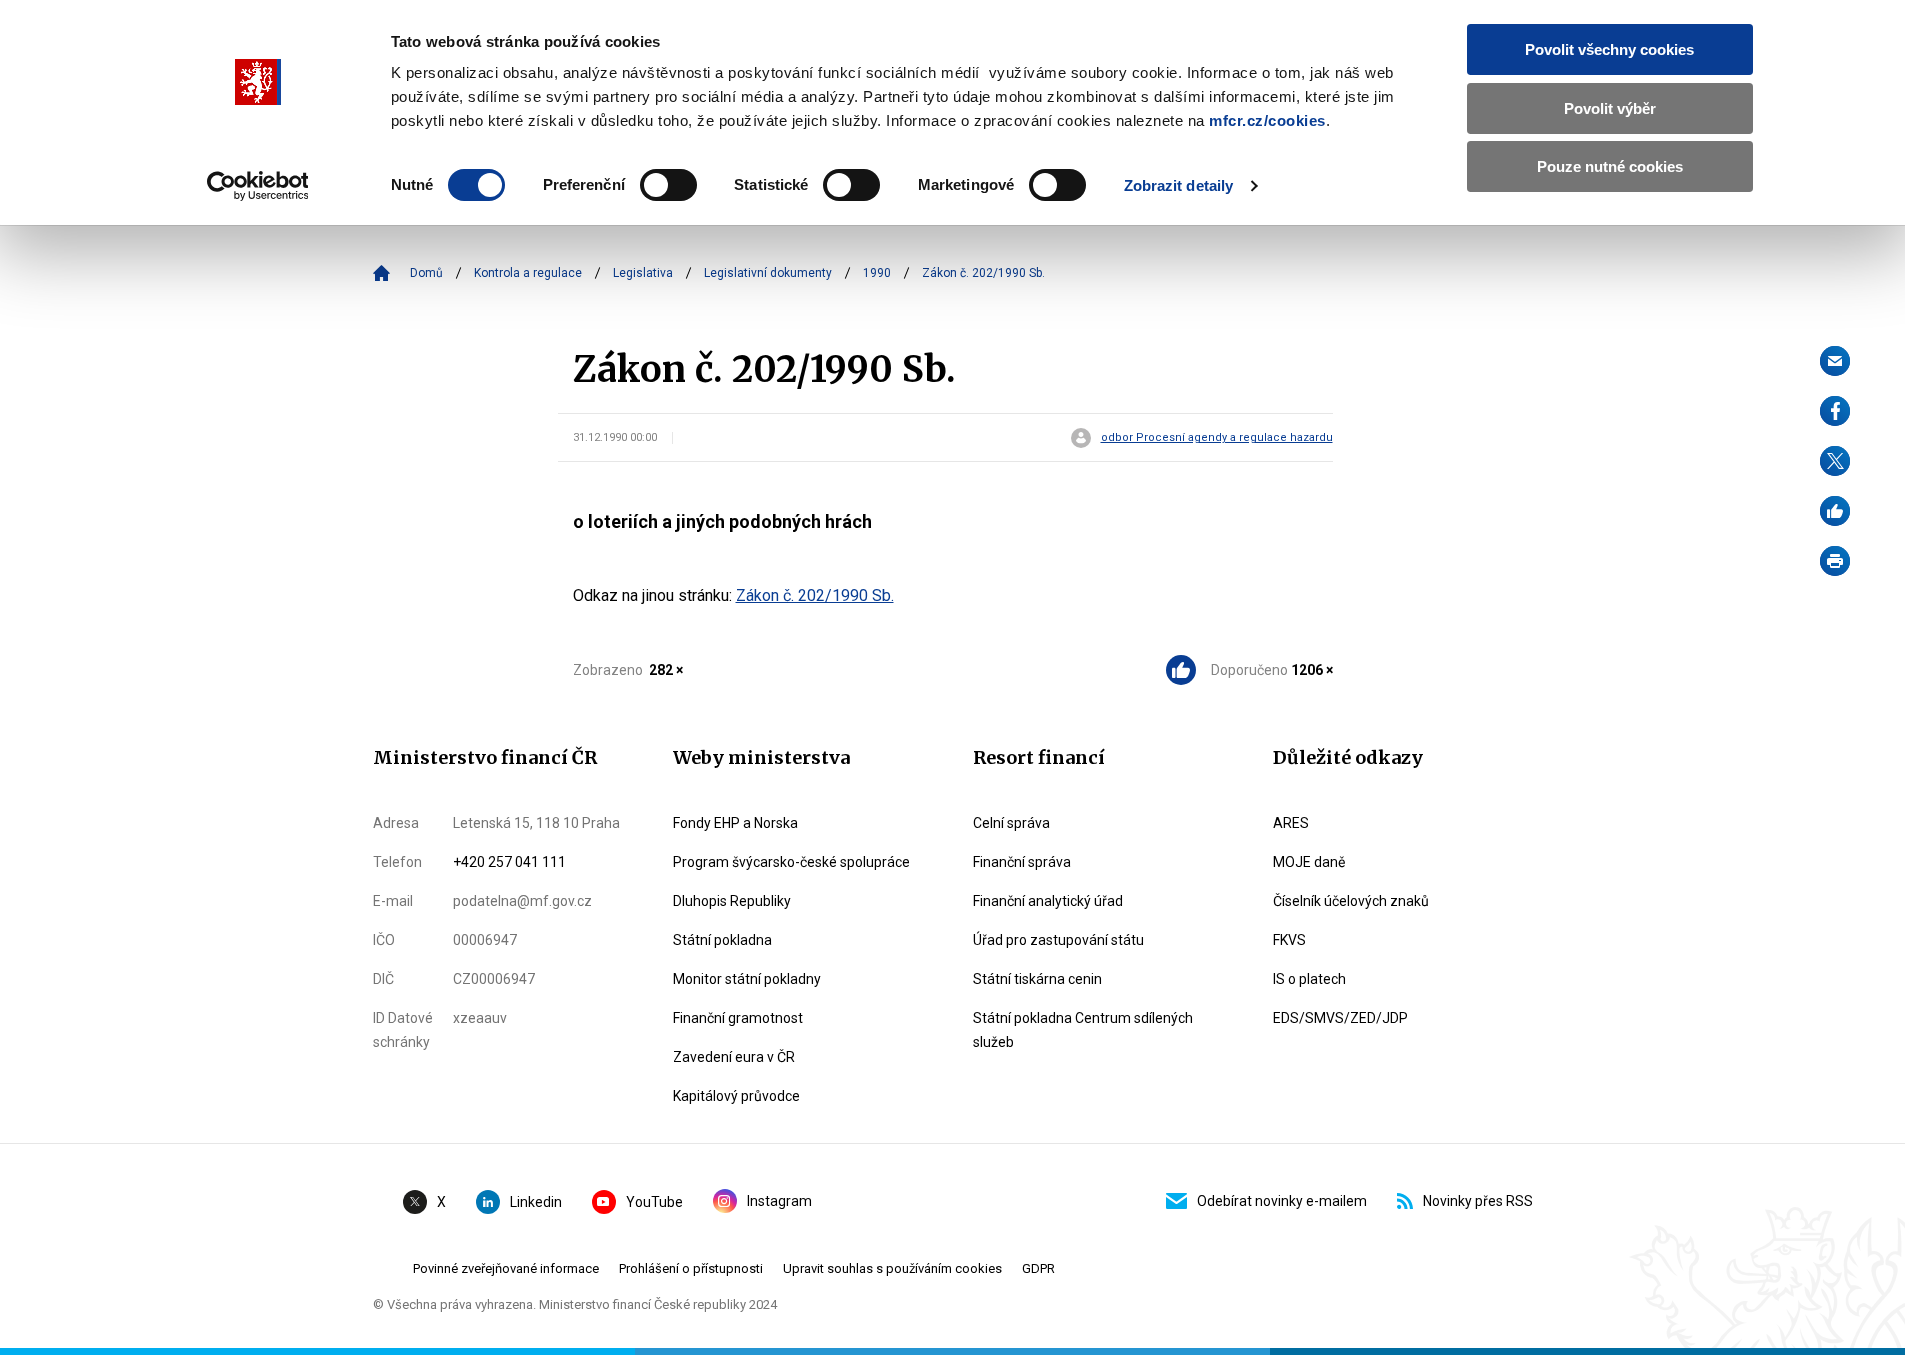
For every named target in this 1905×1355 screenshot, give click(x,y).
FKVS (1289, 940)
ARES (1291, 823)
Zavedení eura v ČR (734, 1057)
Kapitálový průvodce (736, 1096)
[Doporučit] (1835, 511)
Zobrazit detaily (1179, 185)
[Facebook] (1835, 411)
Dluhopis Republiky (732, 901)
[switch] (668, 185)
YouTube (654, 1202)
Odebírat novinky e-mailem (1282, 1201)
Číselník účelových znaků (1351, 901)
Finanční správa (1022, 862)
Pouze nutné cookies (1610, 166)
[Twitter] (1835, 461)
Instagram (779, 1201)
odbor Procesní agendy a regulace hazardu (1217, 438)
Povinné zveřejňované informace (506, 1268)
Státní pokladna (722, 940)
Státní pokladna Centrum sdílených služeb (1083, 1030)
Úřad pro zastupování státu (1058, 940)
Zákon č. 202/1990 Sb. (815, 595)
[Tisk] (1835, 561)
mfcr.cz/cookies (1267, 120)
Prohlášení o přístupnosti (691, 1268)
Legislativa (643, 273)
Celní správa (1011, 823)
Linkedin (536, 1202)
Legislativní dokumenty (768, 273)
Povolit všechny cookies (1609, 49)
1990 (877, 273)
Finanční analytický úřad (1048, 901)
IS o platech (1309, 979)
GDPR (1038, 1268)
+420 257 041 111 (509, 862)
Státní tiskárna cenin (1037, 979)
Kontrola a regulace (528, 273)
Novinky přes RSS (1478, 1201)
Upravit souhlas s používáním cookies (892, 1268)
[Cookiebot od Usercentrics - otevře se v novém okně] (257, 186)
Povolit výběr (1610, 108)
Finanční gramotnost (738, 1018)
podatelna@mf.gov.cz (522, 901)
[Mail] (1835, 361)
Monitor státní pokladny (747, 979)
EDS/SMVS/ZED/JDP (1340, 1018)
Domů (426, 273)
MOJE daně (1309, 862)
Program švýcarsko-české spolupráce (791, 862)
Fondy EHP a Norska (735, 823)
